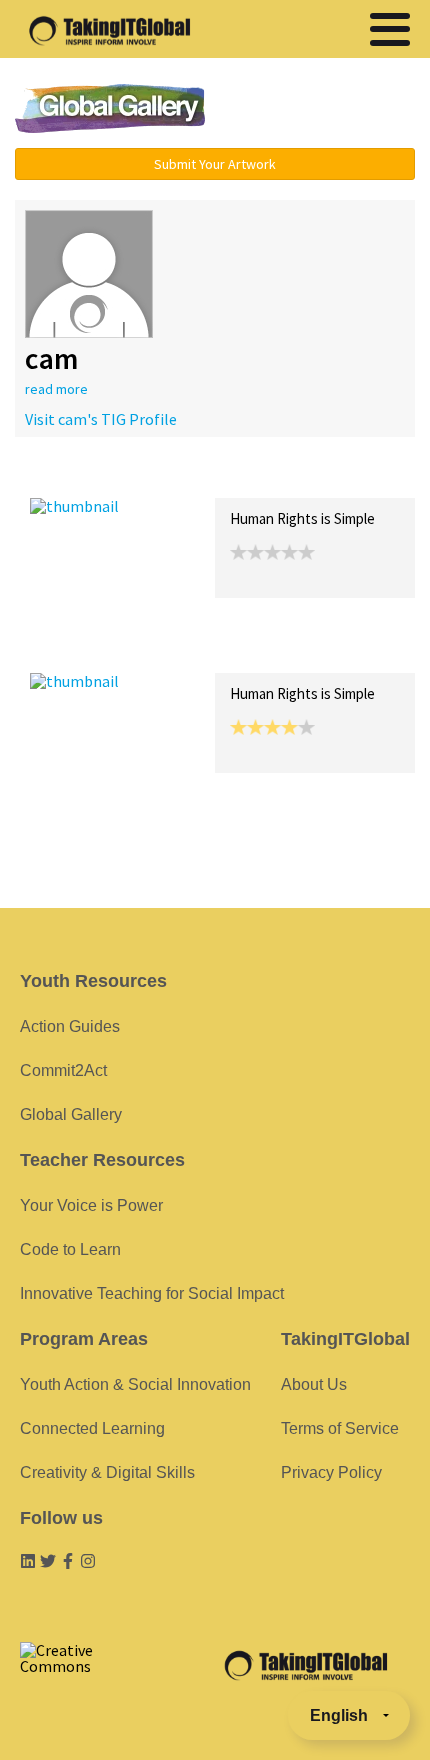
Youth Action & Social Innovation (135, 1384)
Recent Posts (76, 476)
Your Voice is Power (91, 1205)
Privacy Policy (331, 1472)
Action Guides (70, 1026)
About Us (314, 1384)
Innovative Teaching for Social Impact (152, 1293)
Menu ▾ (326, 110)
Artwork (258, 476)
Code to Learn (70, 1249)
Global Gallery (110, 108)
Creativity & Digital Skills (107, 1472)
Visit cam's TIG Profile (101, 419)
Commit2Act (63, 1070)
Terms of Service (340, 1428)
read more (56, 389)
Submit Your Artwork (215, 164)
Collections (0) (176, 476)
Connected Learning (92, 1428)
